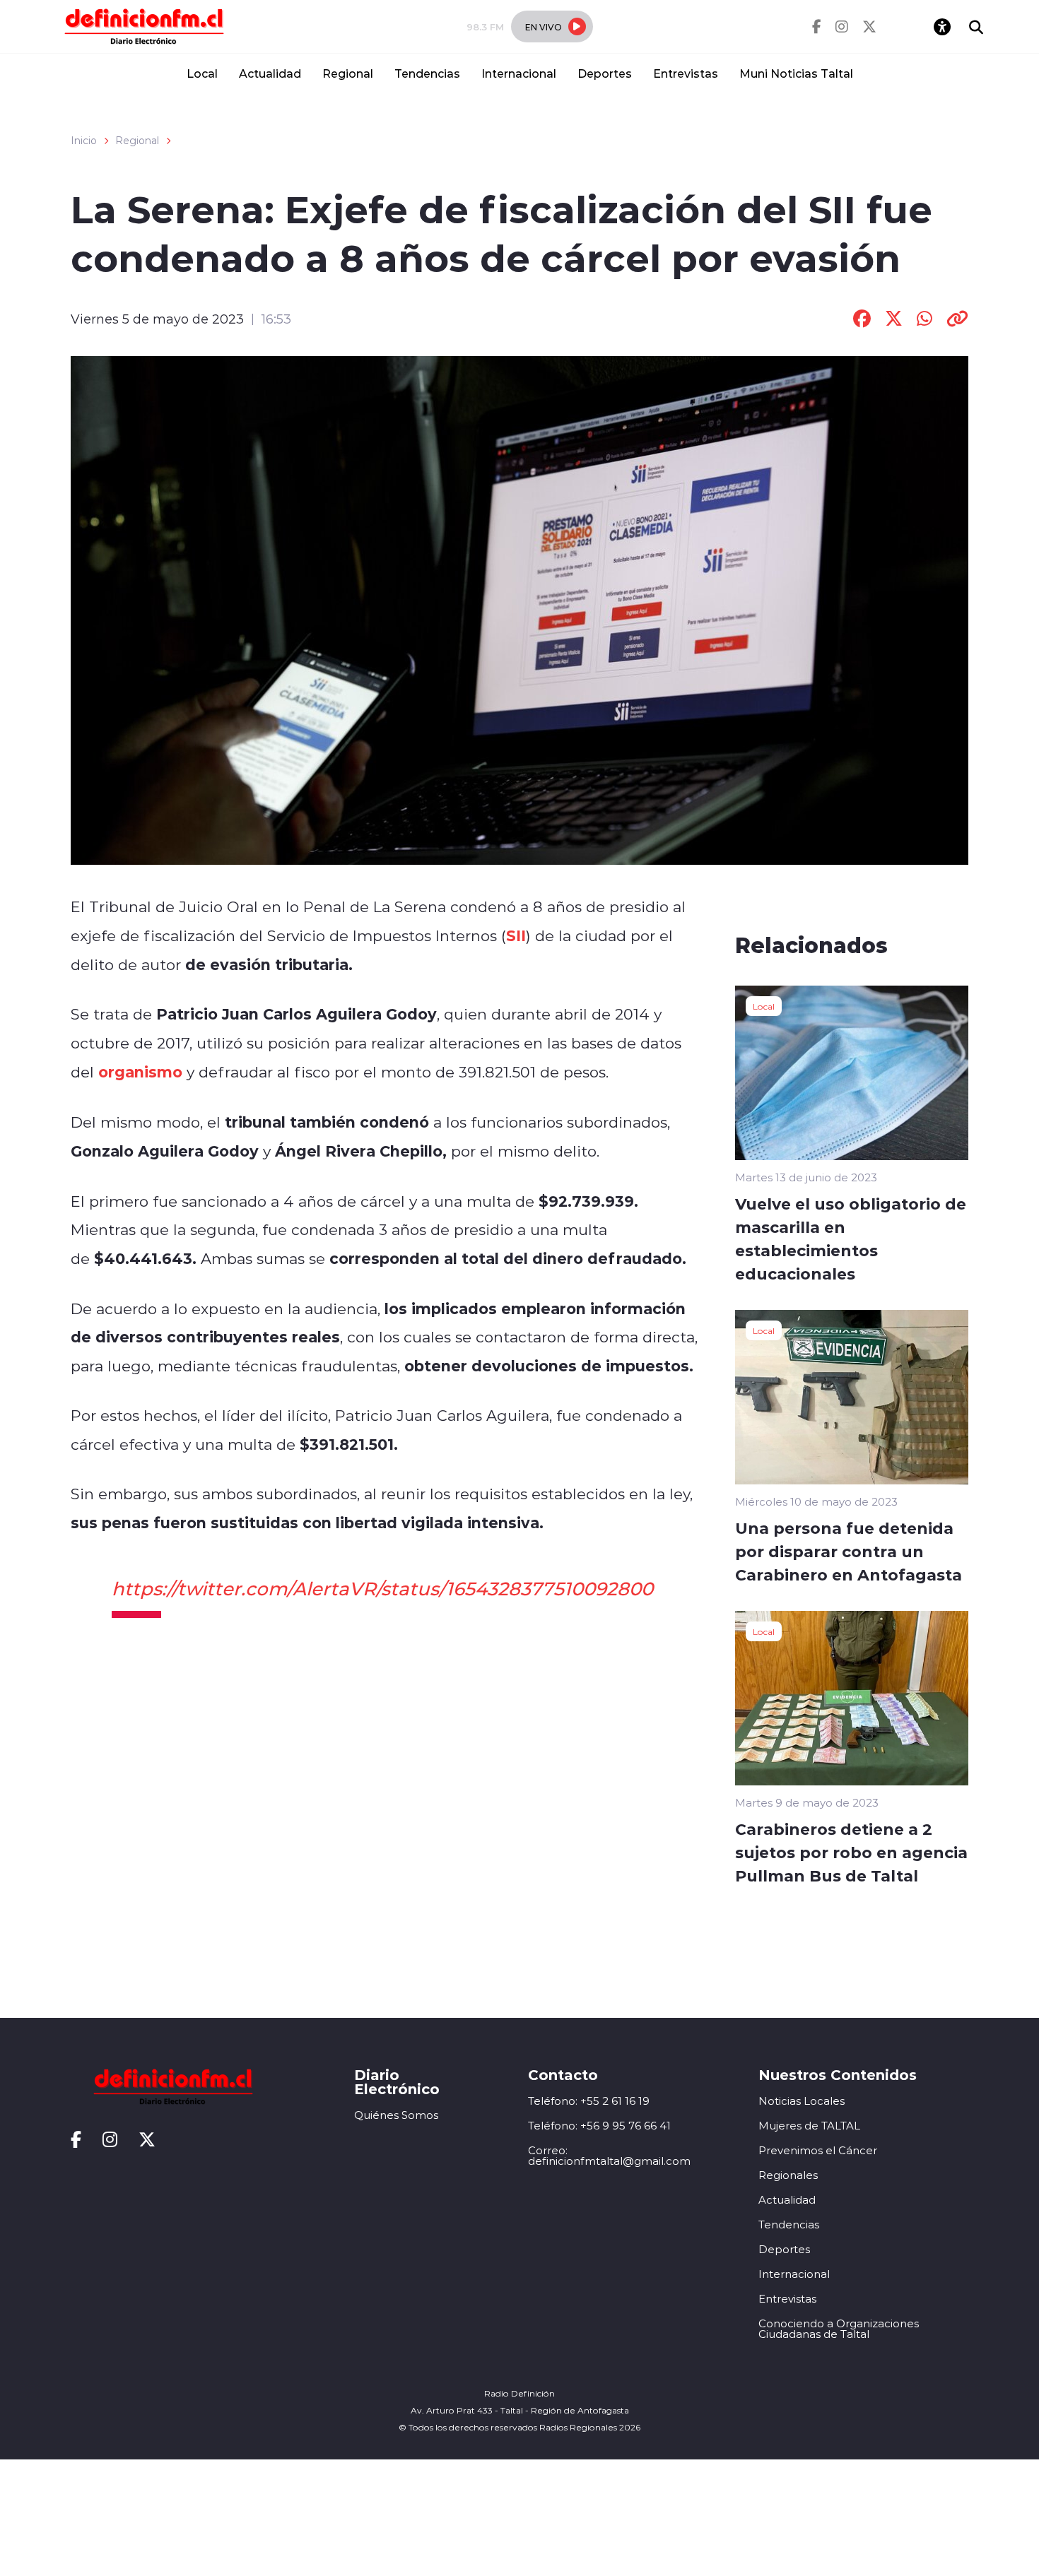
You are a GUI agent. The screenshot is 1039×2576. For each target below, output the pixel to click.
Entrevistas (686, 73)
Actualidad (270, 73)
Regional (348, 73)
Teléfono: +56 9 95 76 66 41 (599, 2126)
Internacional (519, 73)
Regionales (788, 2175)
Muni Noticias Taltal (796, 73)
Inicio (84, 141)
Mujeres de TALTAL (809, 2126)
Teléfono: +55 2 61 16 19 (589, 2101)
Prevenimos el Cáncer (818, 2150)
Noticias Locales (802, 2101)
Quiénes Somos (396, 2115)
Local (202, 73)
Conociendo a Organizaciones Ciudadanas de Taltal (839, 2329)
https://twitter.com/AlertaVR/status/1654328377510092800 (382, 1588)
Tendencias (427, 73)
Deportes (605, 73)
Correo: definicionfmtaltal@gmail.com (609, 2156)
